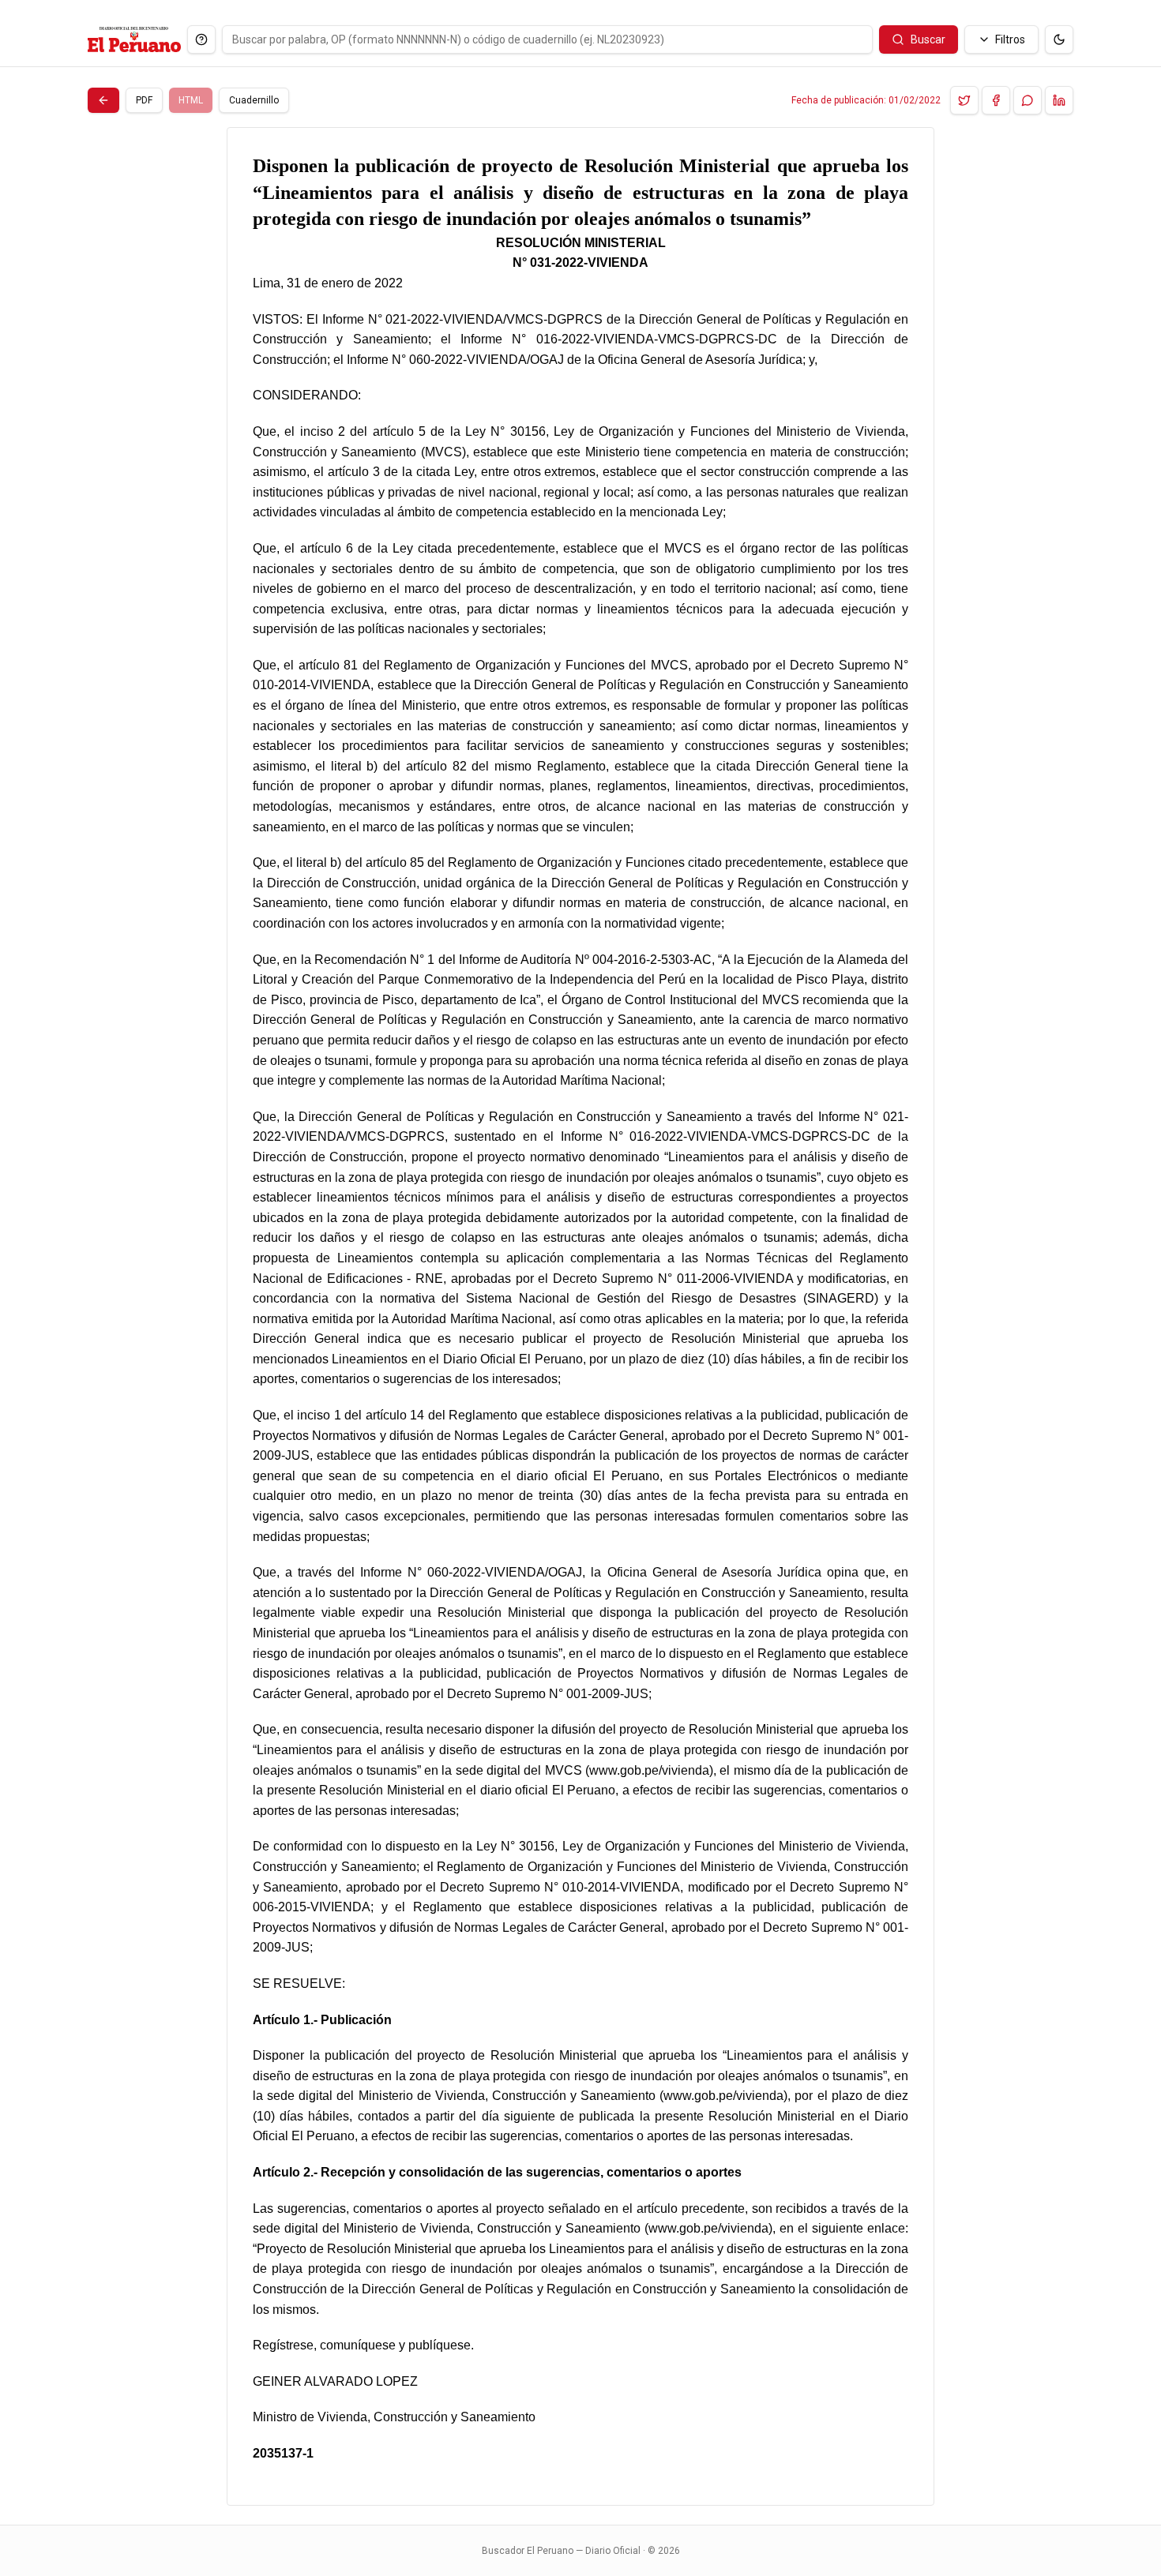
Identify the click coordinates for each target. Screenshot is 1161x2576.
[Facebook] (996, 100)
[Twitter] (964, 100)
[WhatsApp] (1028, 100)
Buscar (928, 39)
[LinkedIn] (1059, 100)
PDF (144, 100)
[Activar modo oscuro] (1059, 39)
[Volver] (103, 100)
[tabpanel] (580, 1316)
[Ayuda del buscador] (201, 39)
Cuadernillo (254, 100)
